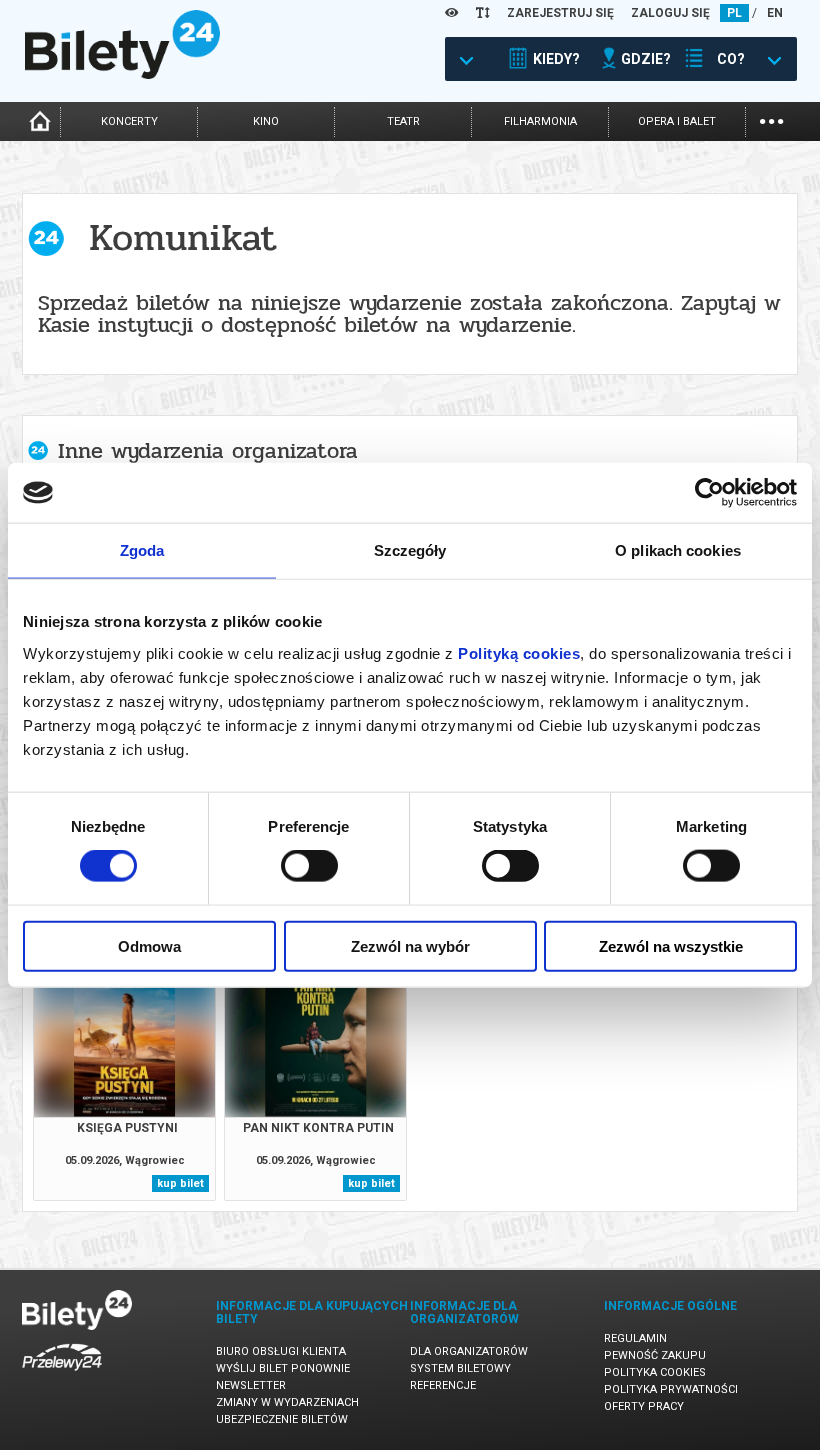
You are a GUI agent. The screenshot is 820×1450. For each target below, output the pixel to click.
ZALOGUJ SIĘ (670, 13)
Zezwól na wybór (410, 945)
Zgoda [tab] (142, 550)
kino (266, 121)
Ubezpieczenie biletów (282, 1419)
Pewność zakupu (655, 1355)
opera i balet (677, 121)
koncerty (129, 121)
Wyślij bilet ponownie (283, 1368)
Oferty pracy (644, 1406)
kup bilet (180, 1183)
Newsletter (251, 1385)
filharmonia (540, 121)
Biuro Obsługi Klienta (281, 1351)
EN (775, 13)
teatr (403, 121)
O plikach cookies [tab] (678, 550)
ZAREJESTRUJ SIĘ (560, 13)
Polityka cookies (655, 1372)
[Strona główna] (122, 74)
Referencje (443, 1385)
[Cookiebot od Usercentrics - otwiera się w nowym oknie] (709, 493)
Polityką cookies (519, 652)
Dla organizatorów (469, 1351)
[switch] (309, 866)
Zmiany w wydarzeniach (287, 1402)
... (771, 119)
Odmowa (149, 945)
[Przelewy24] (62, 1374)
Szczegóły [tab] (410, 550)
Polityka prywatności (671, 1389)
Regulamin (635, 1338)
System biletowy (460, 1368)
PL (734, 13)
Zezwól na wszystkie (671, 945)
